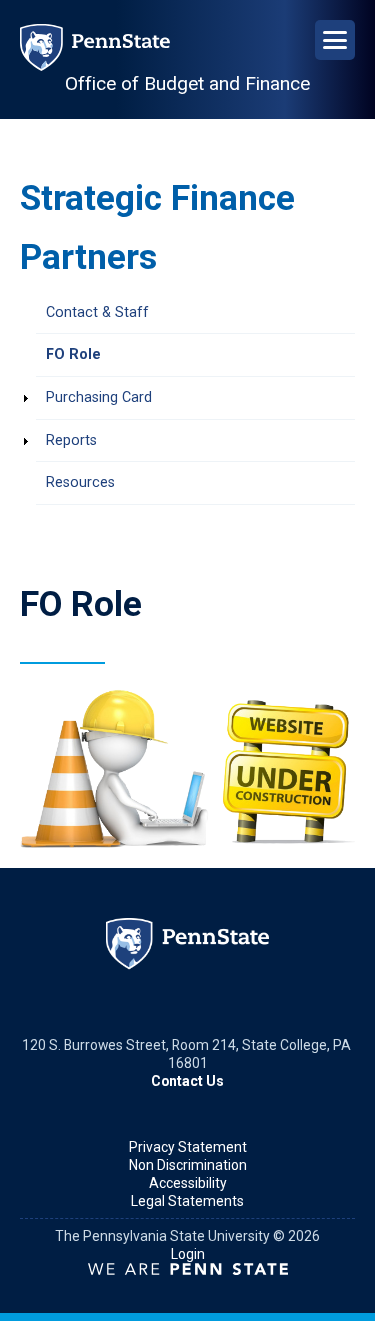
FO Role (73, 354)
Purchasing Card (99, 397)
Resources (80, 482)
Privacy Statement (188, 1147)
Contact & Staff (97, 312)
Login (188, 1254)
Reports (71, 440)
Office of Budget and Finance (187, 83)
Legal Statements (187, 1201)
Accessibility (188, 1183)
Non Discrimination (188, 1165)
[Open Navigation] (335, 40)
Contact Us (187, 1081)
